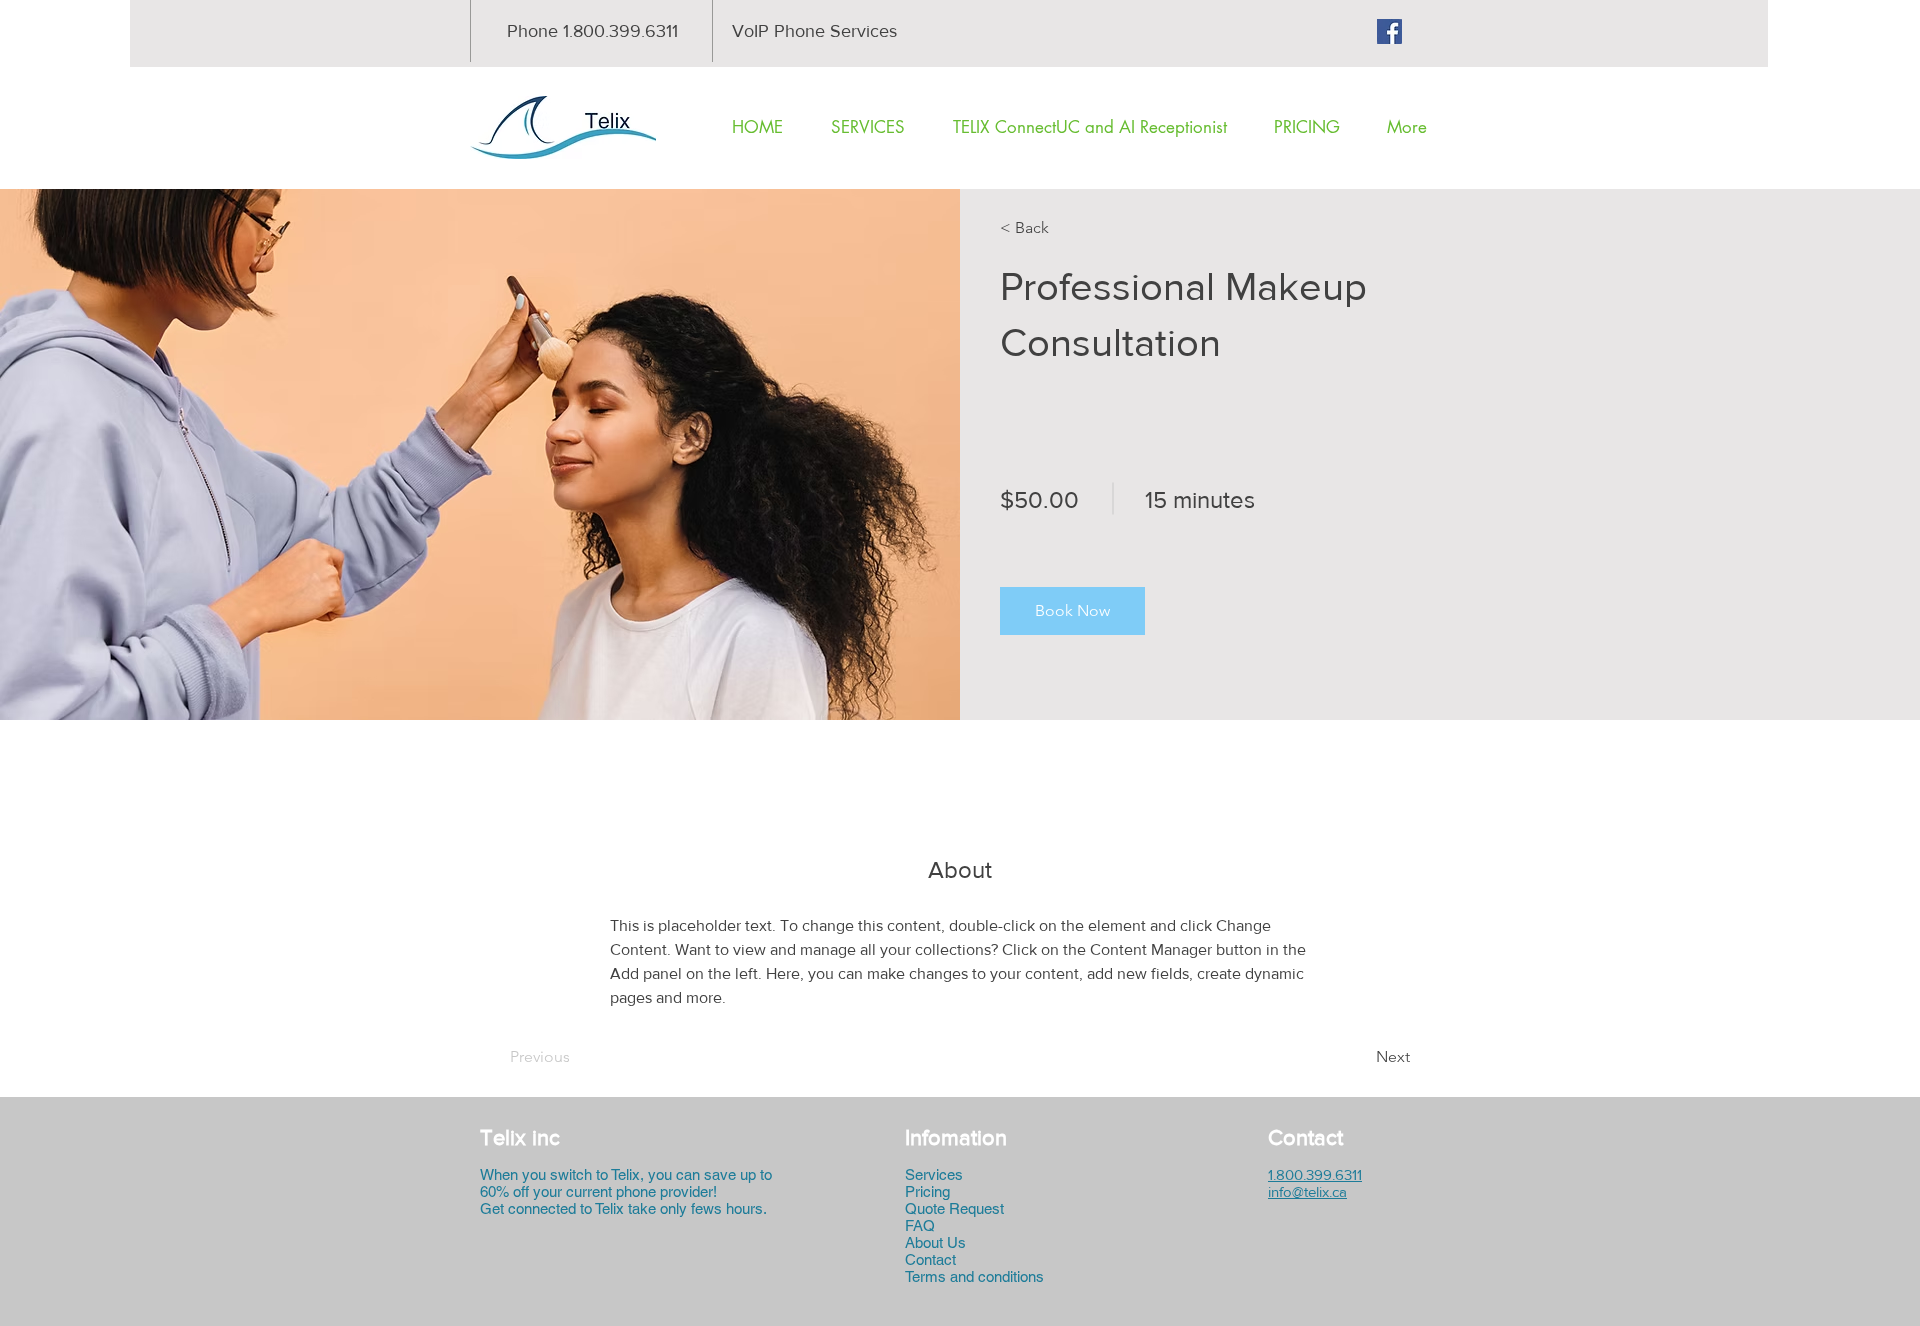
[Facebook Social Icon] (1389, 31)
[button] (1057, 228)
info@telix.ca (1307, 1191)
